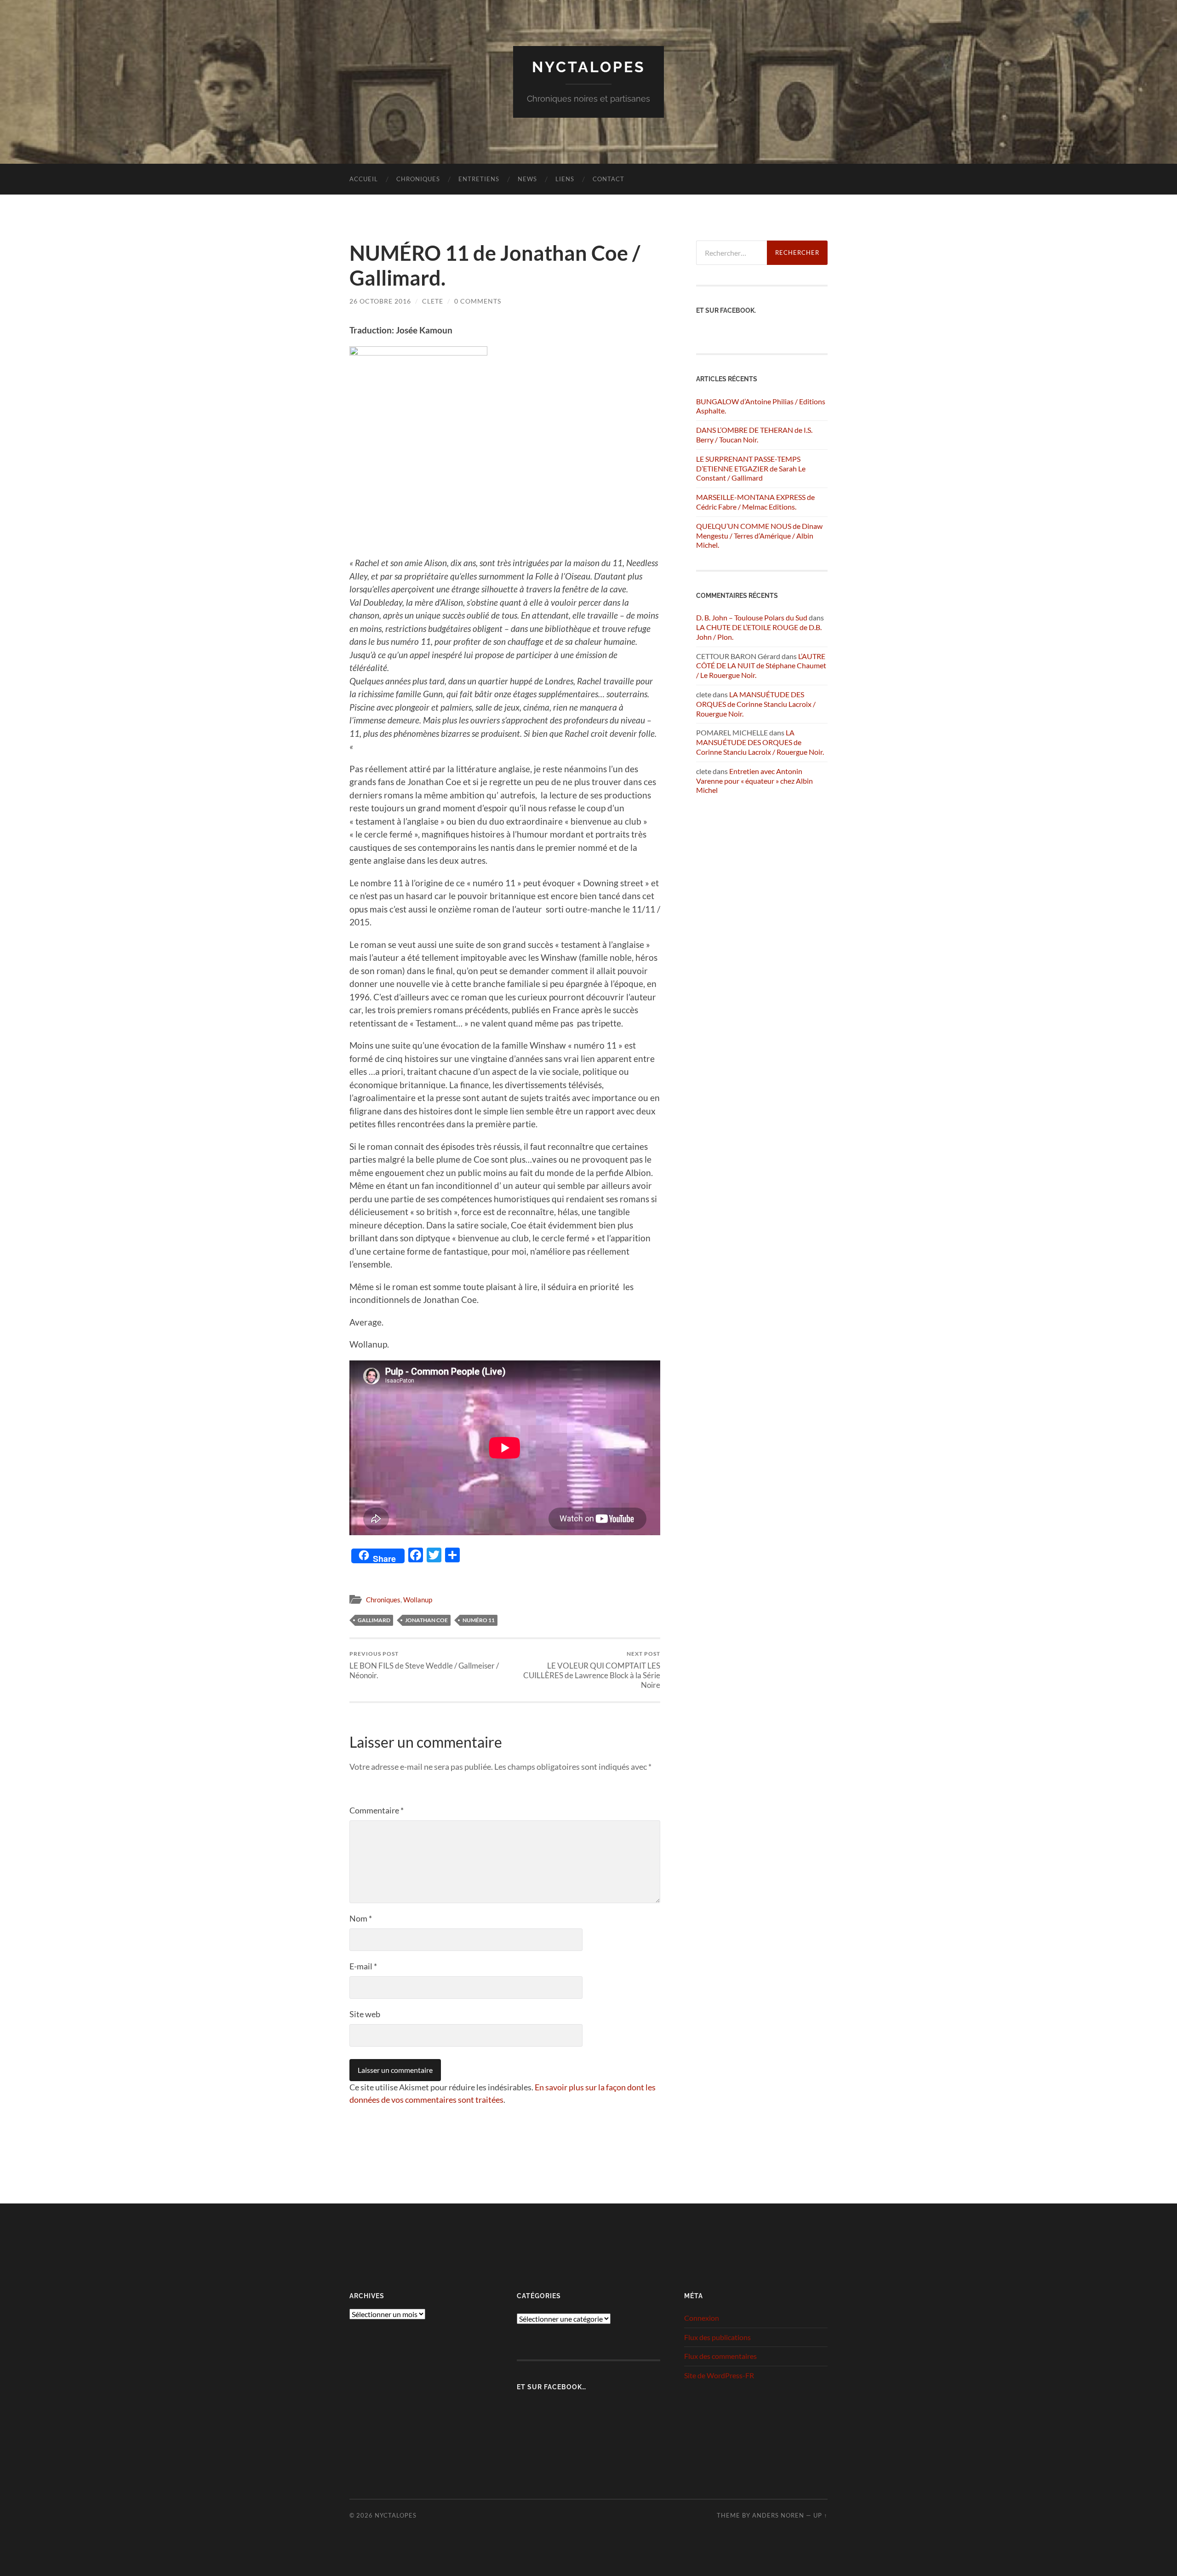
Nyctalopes (589, 67)
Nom (361, 1918)
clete (433, 301)
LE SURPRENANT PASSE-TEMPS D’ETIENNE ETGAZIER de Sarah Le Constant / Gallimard (751, 468)
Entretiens (479, 179)
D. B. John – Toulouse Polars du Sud (752, 617)
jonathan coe (426, 1620)
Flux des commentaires (720, 2356)
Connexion (702, 2318)
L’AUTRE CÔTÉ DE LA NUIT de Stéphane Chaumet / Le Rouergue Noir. (761, 666)
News (527, 179)
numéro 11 (479, 1620)
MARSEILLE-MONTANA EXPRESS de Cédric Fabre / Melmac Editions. (755, 502)
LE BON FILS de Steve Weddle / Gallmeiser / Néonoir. (424, 1665)
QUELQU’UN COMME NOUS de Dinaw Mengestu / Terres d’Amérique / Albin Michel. (759, 536)
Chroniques (418, 179)
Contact (608, 179)
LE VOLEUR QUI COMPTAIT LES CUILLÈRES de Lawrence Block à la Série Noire (592, 1670)
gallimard (374, 1620)
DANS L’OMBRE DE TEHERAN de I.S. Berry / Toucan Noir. (754, 435)
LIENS (565, 179)
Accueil (364, 179)
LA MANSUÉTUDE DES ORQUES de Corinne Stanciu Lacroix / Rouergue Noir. (756, 704)
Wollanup (418, 1600)
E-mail (363, 1966)
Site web (365, 2014)
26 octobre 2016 (380, 301)
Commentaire (377, 1810)
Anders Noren (778, 2515)
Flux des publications (717, 2337)
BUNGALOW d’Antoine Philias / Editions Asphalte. (761, 406)
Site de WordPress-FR (719, 2375)
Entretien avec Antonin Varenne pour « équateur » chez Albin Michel (754, 781)
